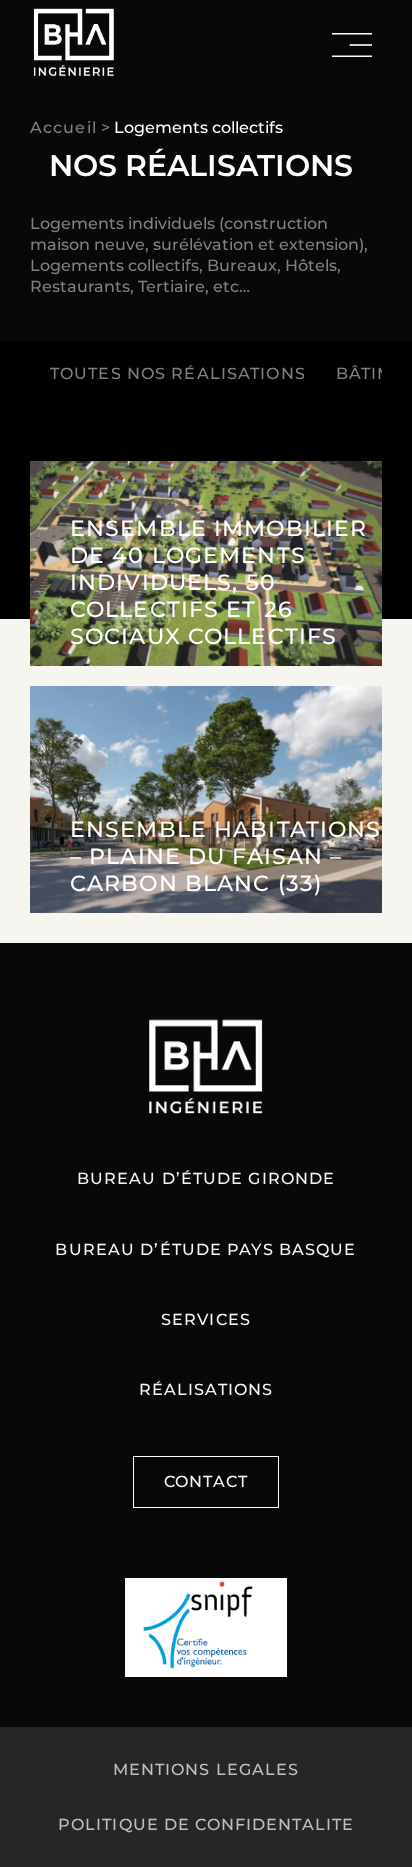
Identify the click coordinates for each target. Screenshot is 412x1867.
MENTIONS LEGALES (206, 1769)
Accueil (63, 127)
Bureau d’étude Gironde (206, 1178)
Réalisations (206, 1389)
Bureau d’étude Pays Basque (205, 1249)
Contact (206, 1481)
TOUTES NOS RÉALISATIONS (178, 373)
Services (206, 1319)
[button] (352, 44)
